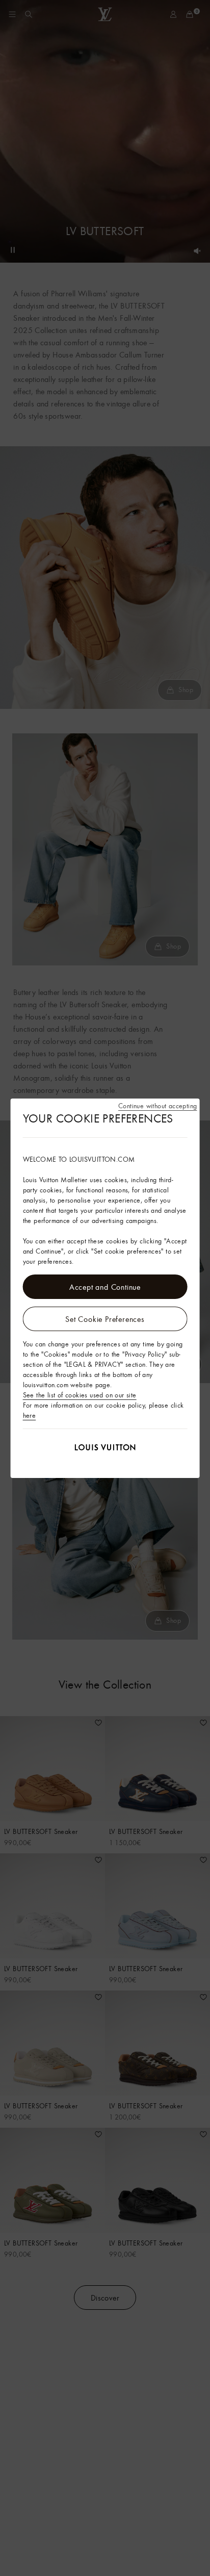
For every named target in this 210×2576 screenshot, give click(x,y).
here (30, 1415)
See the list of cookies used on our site (80, 1395)
